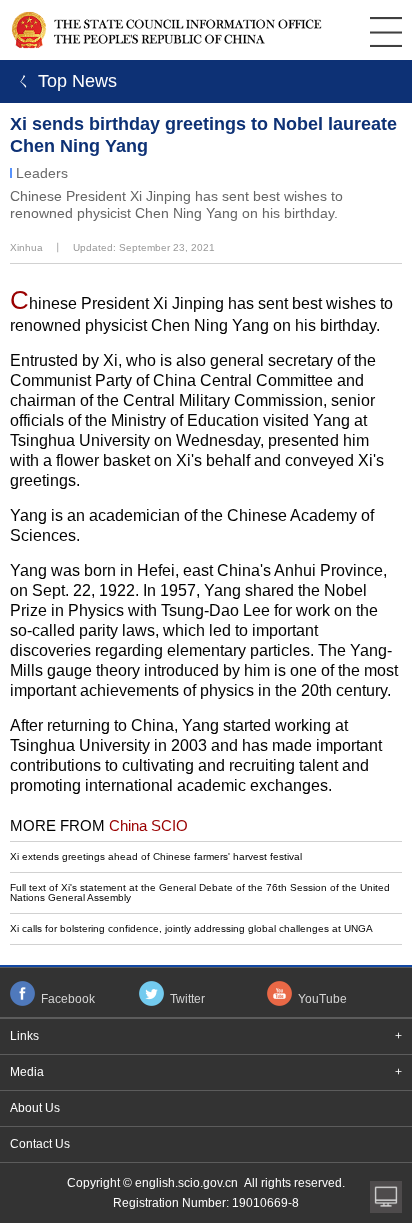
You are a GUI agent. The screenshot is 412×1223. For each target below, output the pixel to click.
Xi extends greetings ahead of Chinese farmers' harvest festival (156, 856)
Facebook (68, 999)
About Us (35, 1108)
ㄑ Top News (63, 81)
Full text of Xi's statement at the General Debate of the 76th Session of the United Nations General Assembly (200, 892)
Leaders (42, 173)
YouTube (322, 999)
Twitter (187, 999)
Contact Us (40, 1144)
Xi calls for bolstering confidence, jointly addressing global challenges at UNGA (191, 928)
